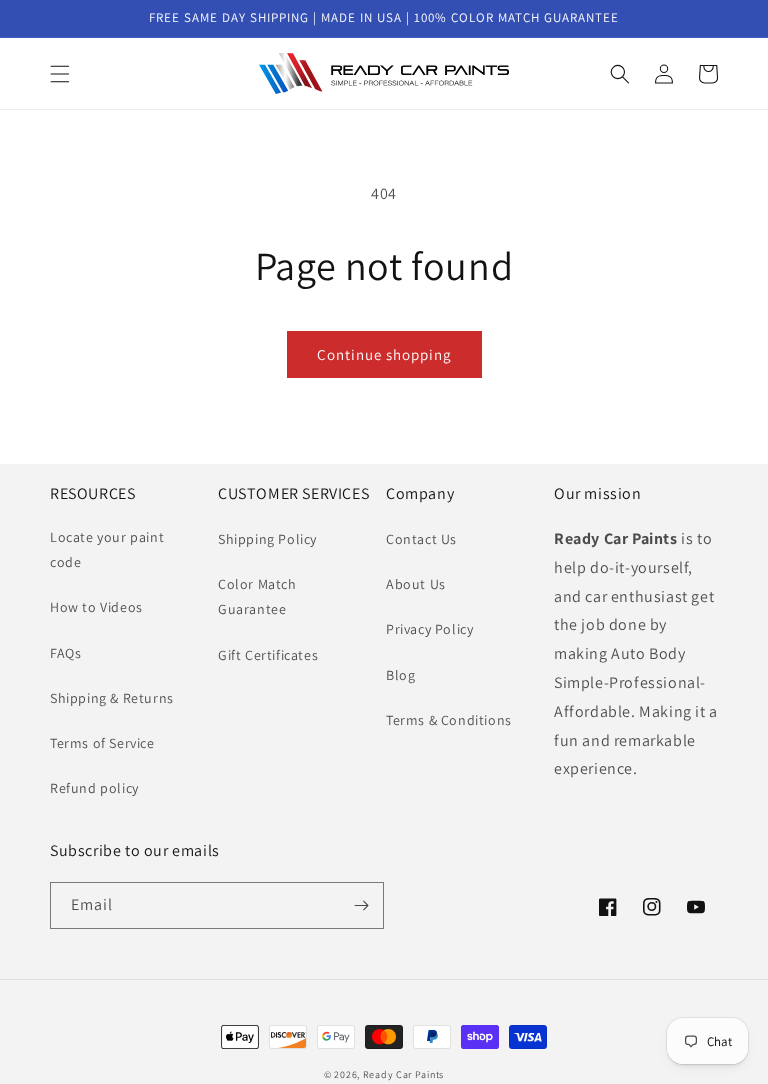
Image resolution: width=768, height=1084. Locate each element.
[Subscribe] (361, 905)
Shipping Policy (267, 539)
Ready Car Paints (403, 1074)
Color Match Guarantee (257, 596)
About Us (416, 584)
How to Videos (96, 607)
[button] (60, 74)
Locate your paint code (107, 549)
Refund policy (94, 788)
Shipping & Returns (112, 698)
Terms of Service (102, 743)
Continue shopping (384, 354)
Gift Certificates (268, 655)
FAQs (65, 653)
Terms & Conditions (449, 720)
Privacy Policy (429, 629)
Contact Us (421, 539)
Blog (400, 675)
